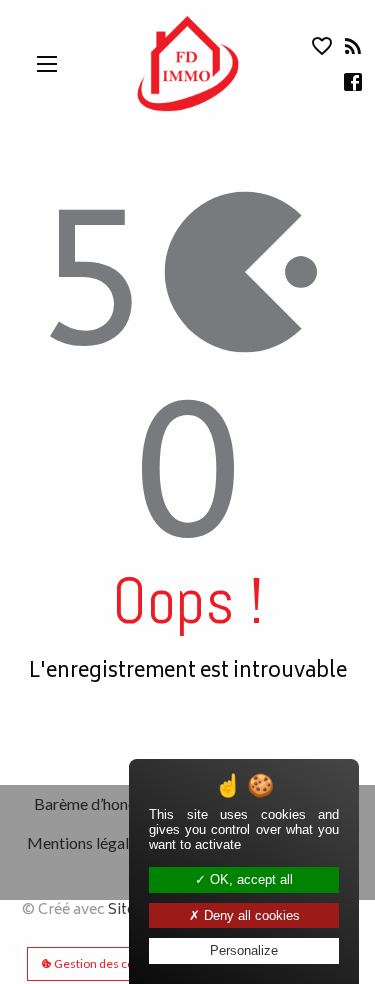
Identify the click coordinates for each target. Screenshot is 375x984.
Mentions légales (85, 842)
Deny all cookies (250, 915)
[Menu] (47, 64)
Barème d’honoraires (105, 803)
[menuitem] (104, 804)
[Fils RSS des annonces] (351, 51)
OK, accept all (249, 879)
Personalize (244, 950)
